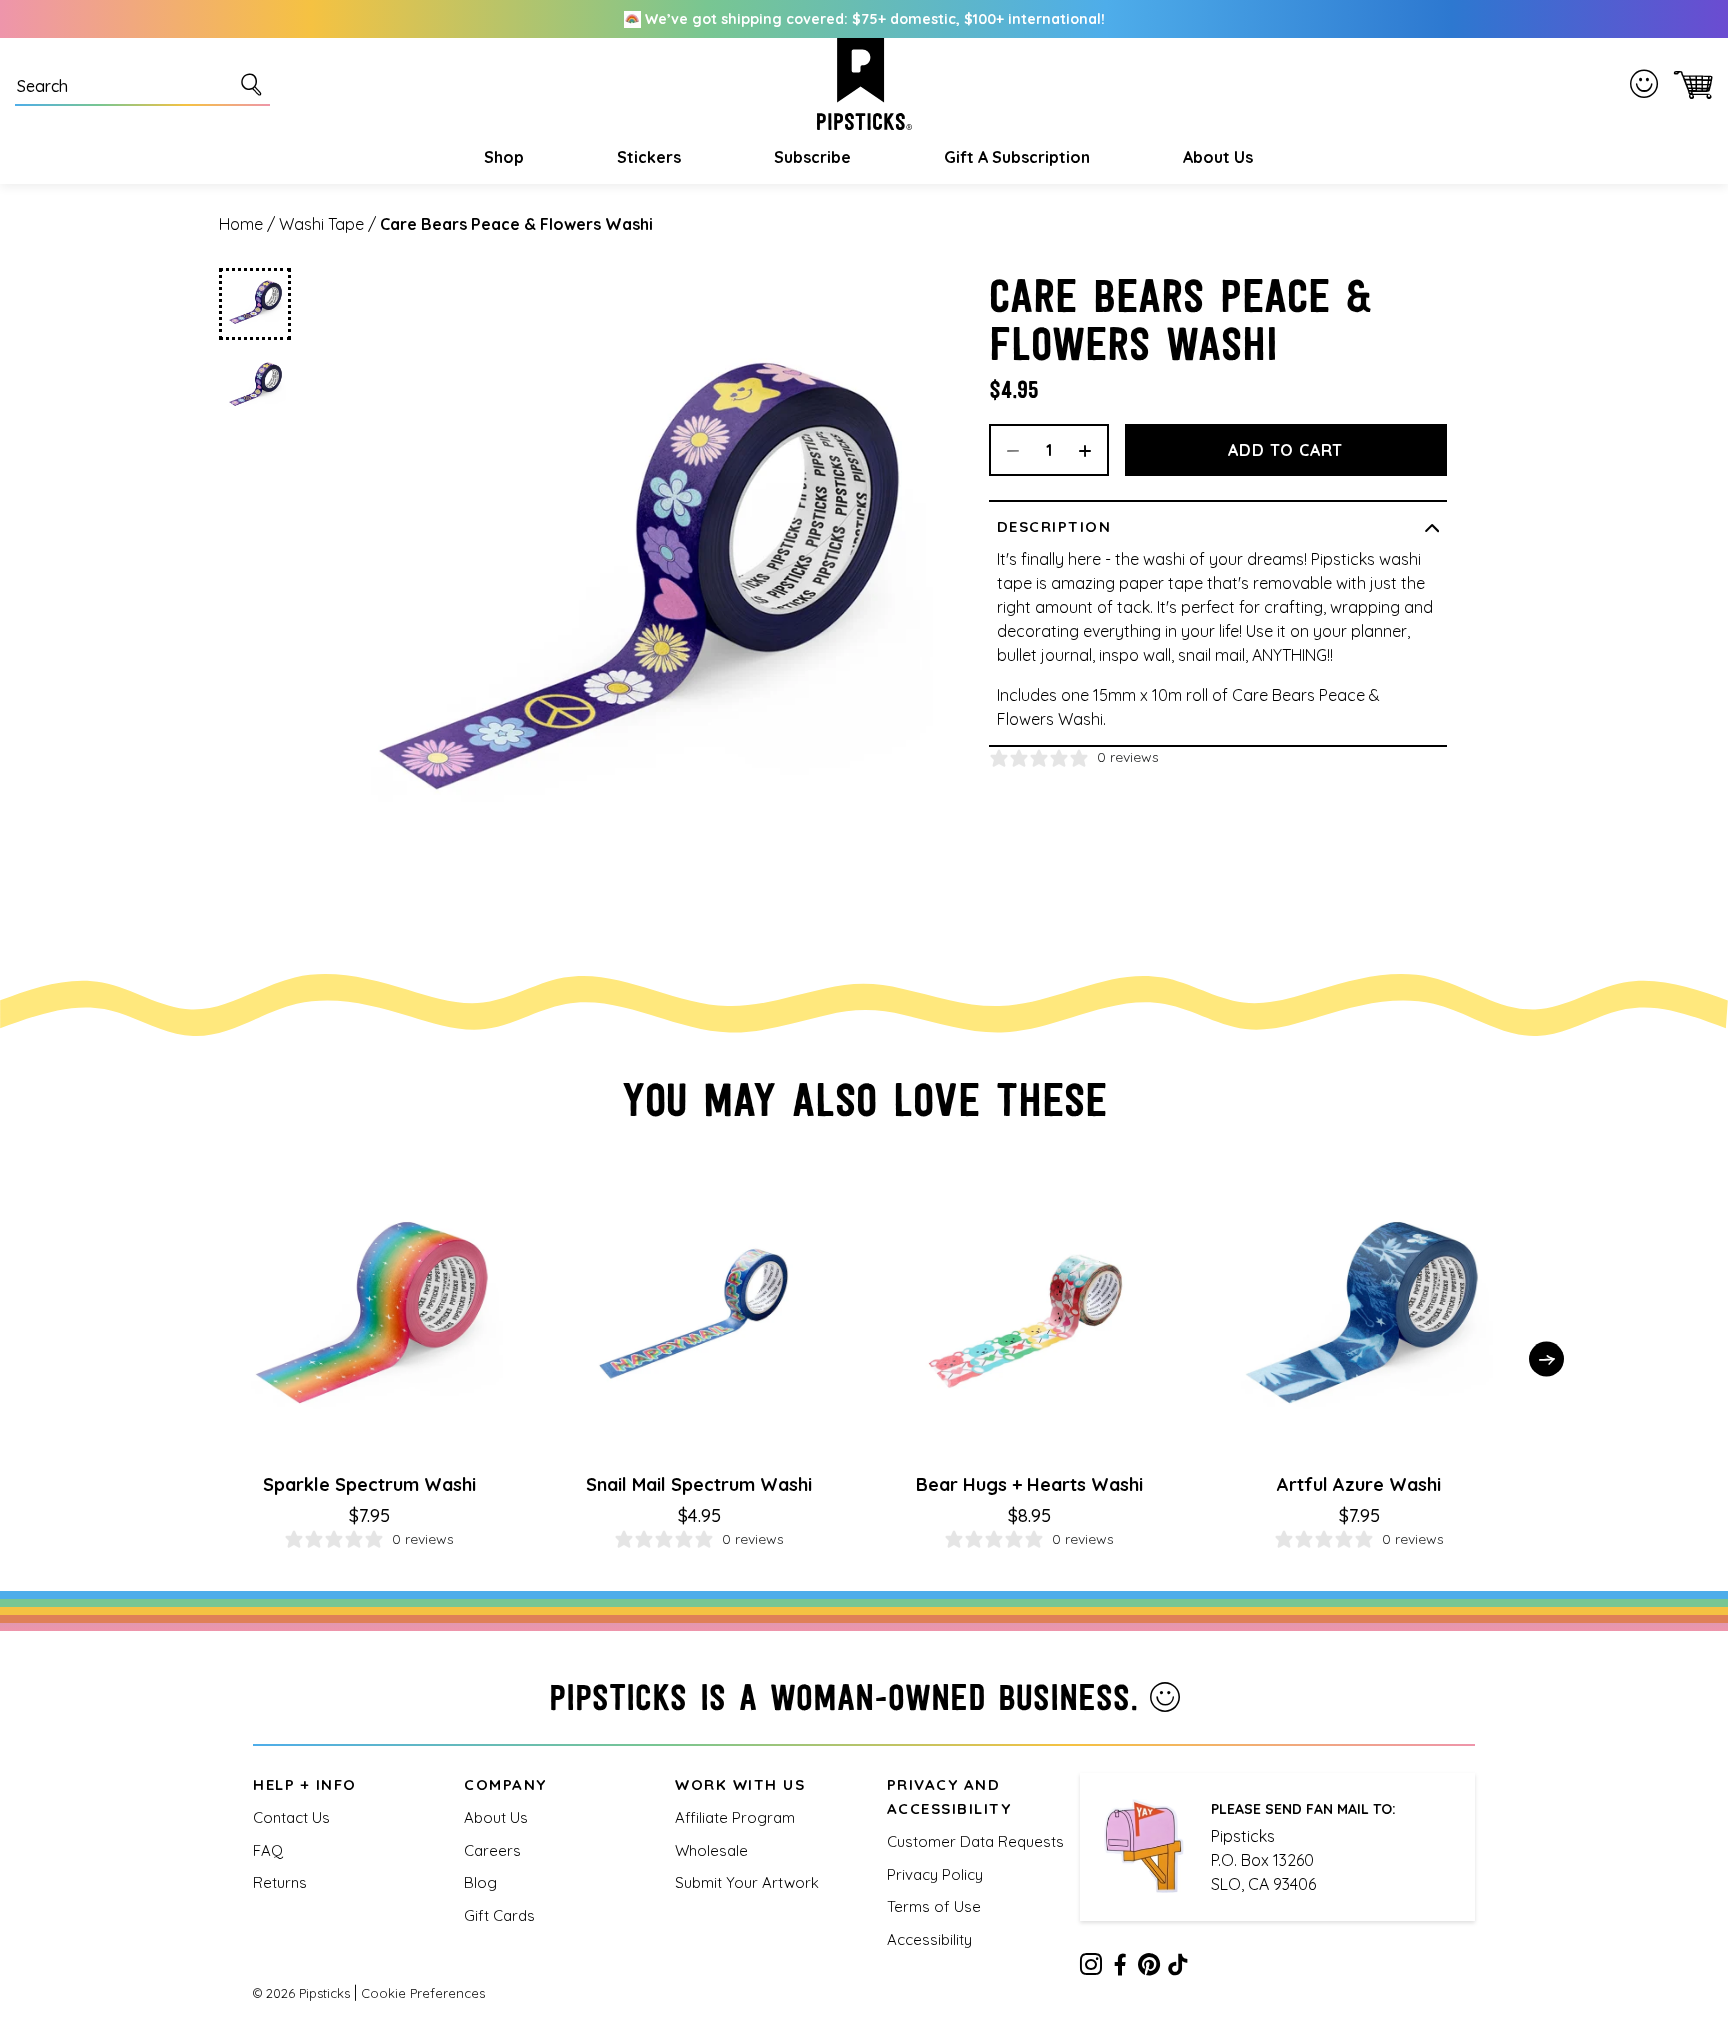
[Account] (1648, 84)
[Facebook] (1120, 1968)
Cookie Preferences (423, 1993)
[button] (501, 157)
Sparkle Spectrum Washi (369, 1484)
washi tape (321, 224)
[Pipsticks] (864, 84)
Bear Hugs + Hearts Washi (1029, 1484)
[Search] (255, 84)
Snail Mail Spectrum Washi (699, 1484)
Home (241, 224)
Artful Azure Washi (1359, 1484)
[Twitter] (1149, 1968)
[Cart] (1689, 84)
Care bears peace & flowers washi (516, 224)
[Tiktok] (1178, 1968)
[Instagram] (1091, 1968)
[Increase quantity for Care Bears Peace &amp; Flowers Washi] (1092, 450)
